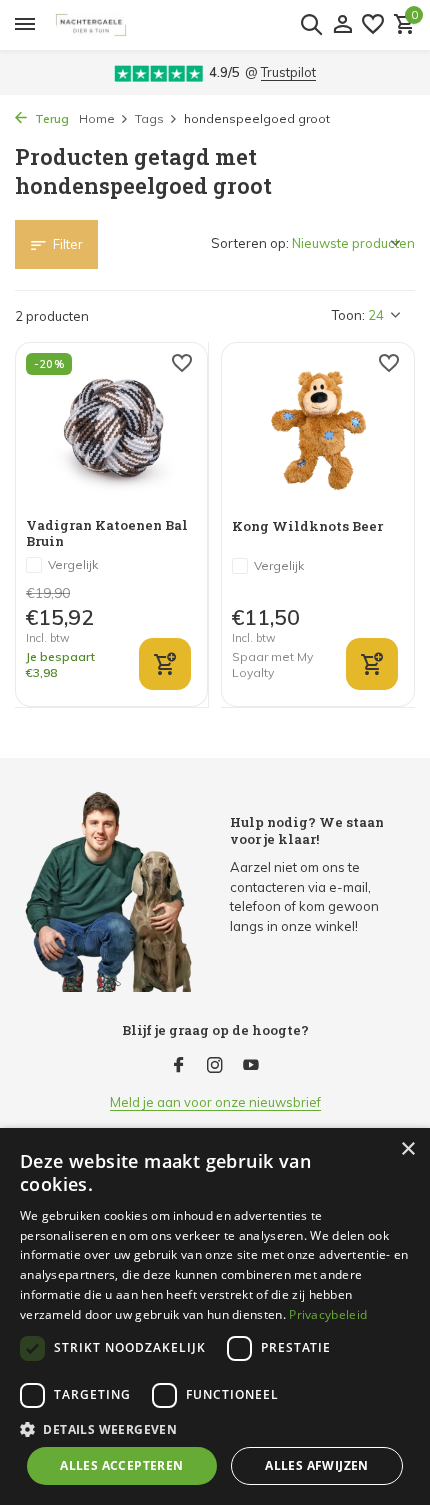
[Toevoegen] (165, 664)
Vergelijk (73, 564)
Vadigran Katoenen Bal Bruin (107, 533)
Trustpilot (288, 72)
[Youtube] (251, 1066)
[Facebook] (179, 1066)
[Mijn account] (342, 25)
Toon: (348, 315)
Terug (50, 118)
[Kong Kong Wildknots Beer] (318, 430)
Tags (149, 118)
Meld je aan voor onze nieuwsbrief (215, 1102)
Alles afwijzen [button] (317, 1465)
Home (97, 118)
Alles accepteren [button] (121, 1465)
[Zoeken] (311, 24)
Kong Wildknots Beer (307, 526)
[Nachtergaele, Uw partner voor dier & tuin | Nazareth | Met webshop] (191, 25)
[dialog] (215, 1316)
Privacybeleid (328, 1314)
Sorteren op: (250, 243)
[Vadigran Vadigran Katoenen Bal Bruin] (111, 429)
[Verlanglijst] (373, 25)
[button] (215, 1429)
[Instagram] (215, 1066)
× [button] (407, 1149)
